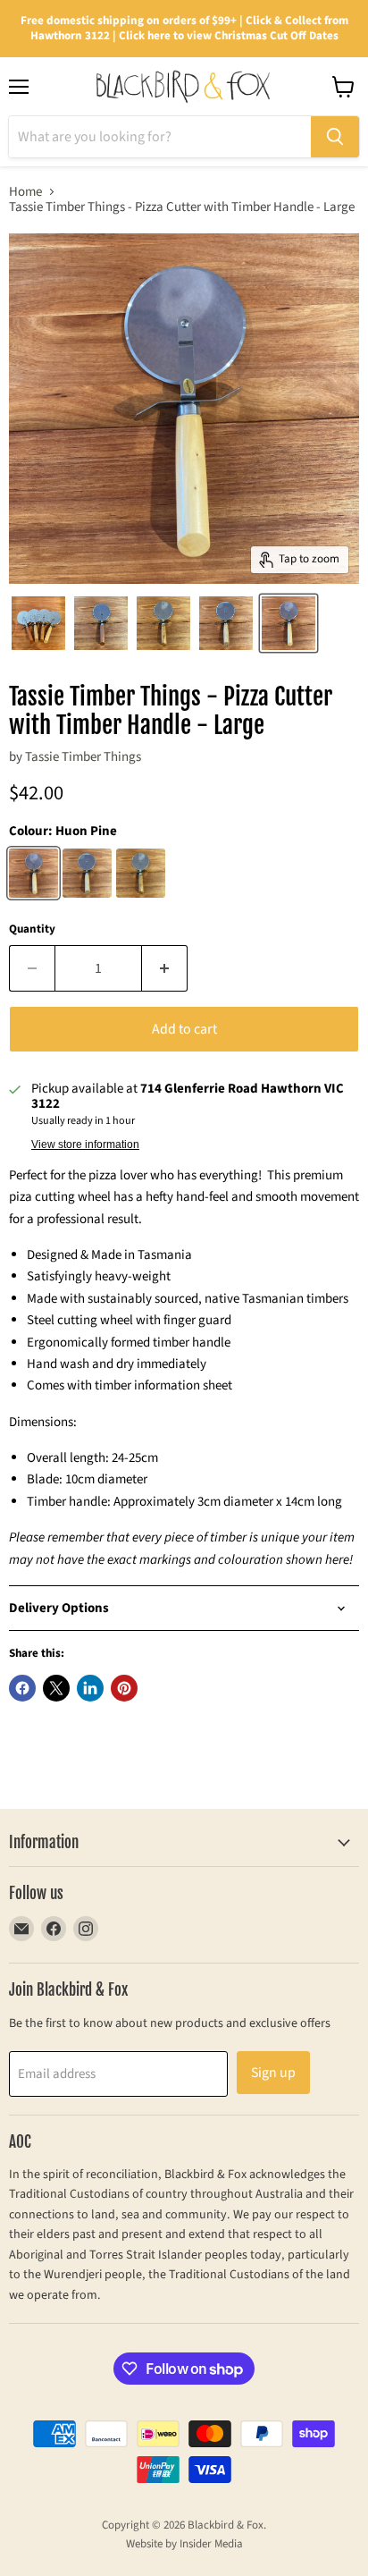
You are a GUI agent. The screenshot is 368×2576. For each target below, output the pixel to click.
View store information (85, 1144)
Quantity (32, 929)
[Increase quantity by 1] (165, 968)
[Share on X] (56, 1688)
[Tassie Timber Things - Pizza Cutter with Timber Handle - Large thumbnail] (38, 623)
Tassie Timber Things (83, 757)
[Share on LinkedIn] (90, 1688)
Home (25, 192)
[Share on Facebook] (22, 1688)
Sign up (273, 2073)
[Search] (335, 137)
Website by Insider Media (184, 2544)
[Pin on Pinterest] (124, 1688)
